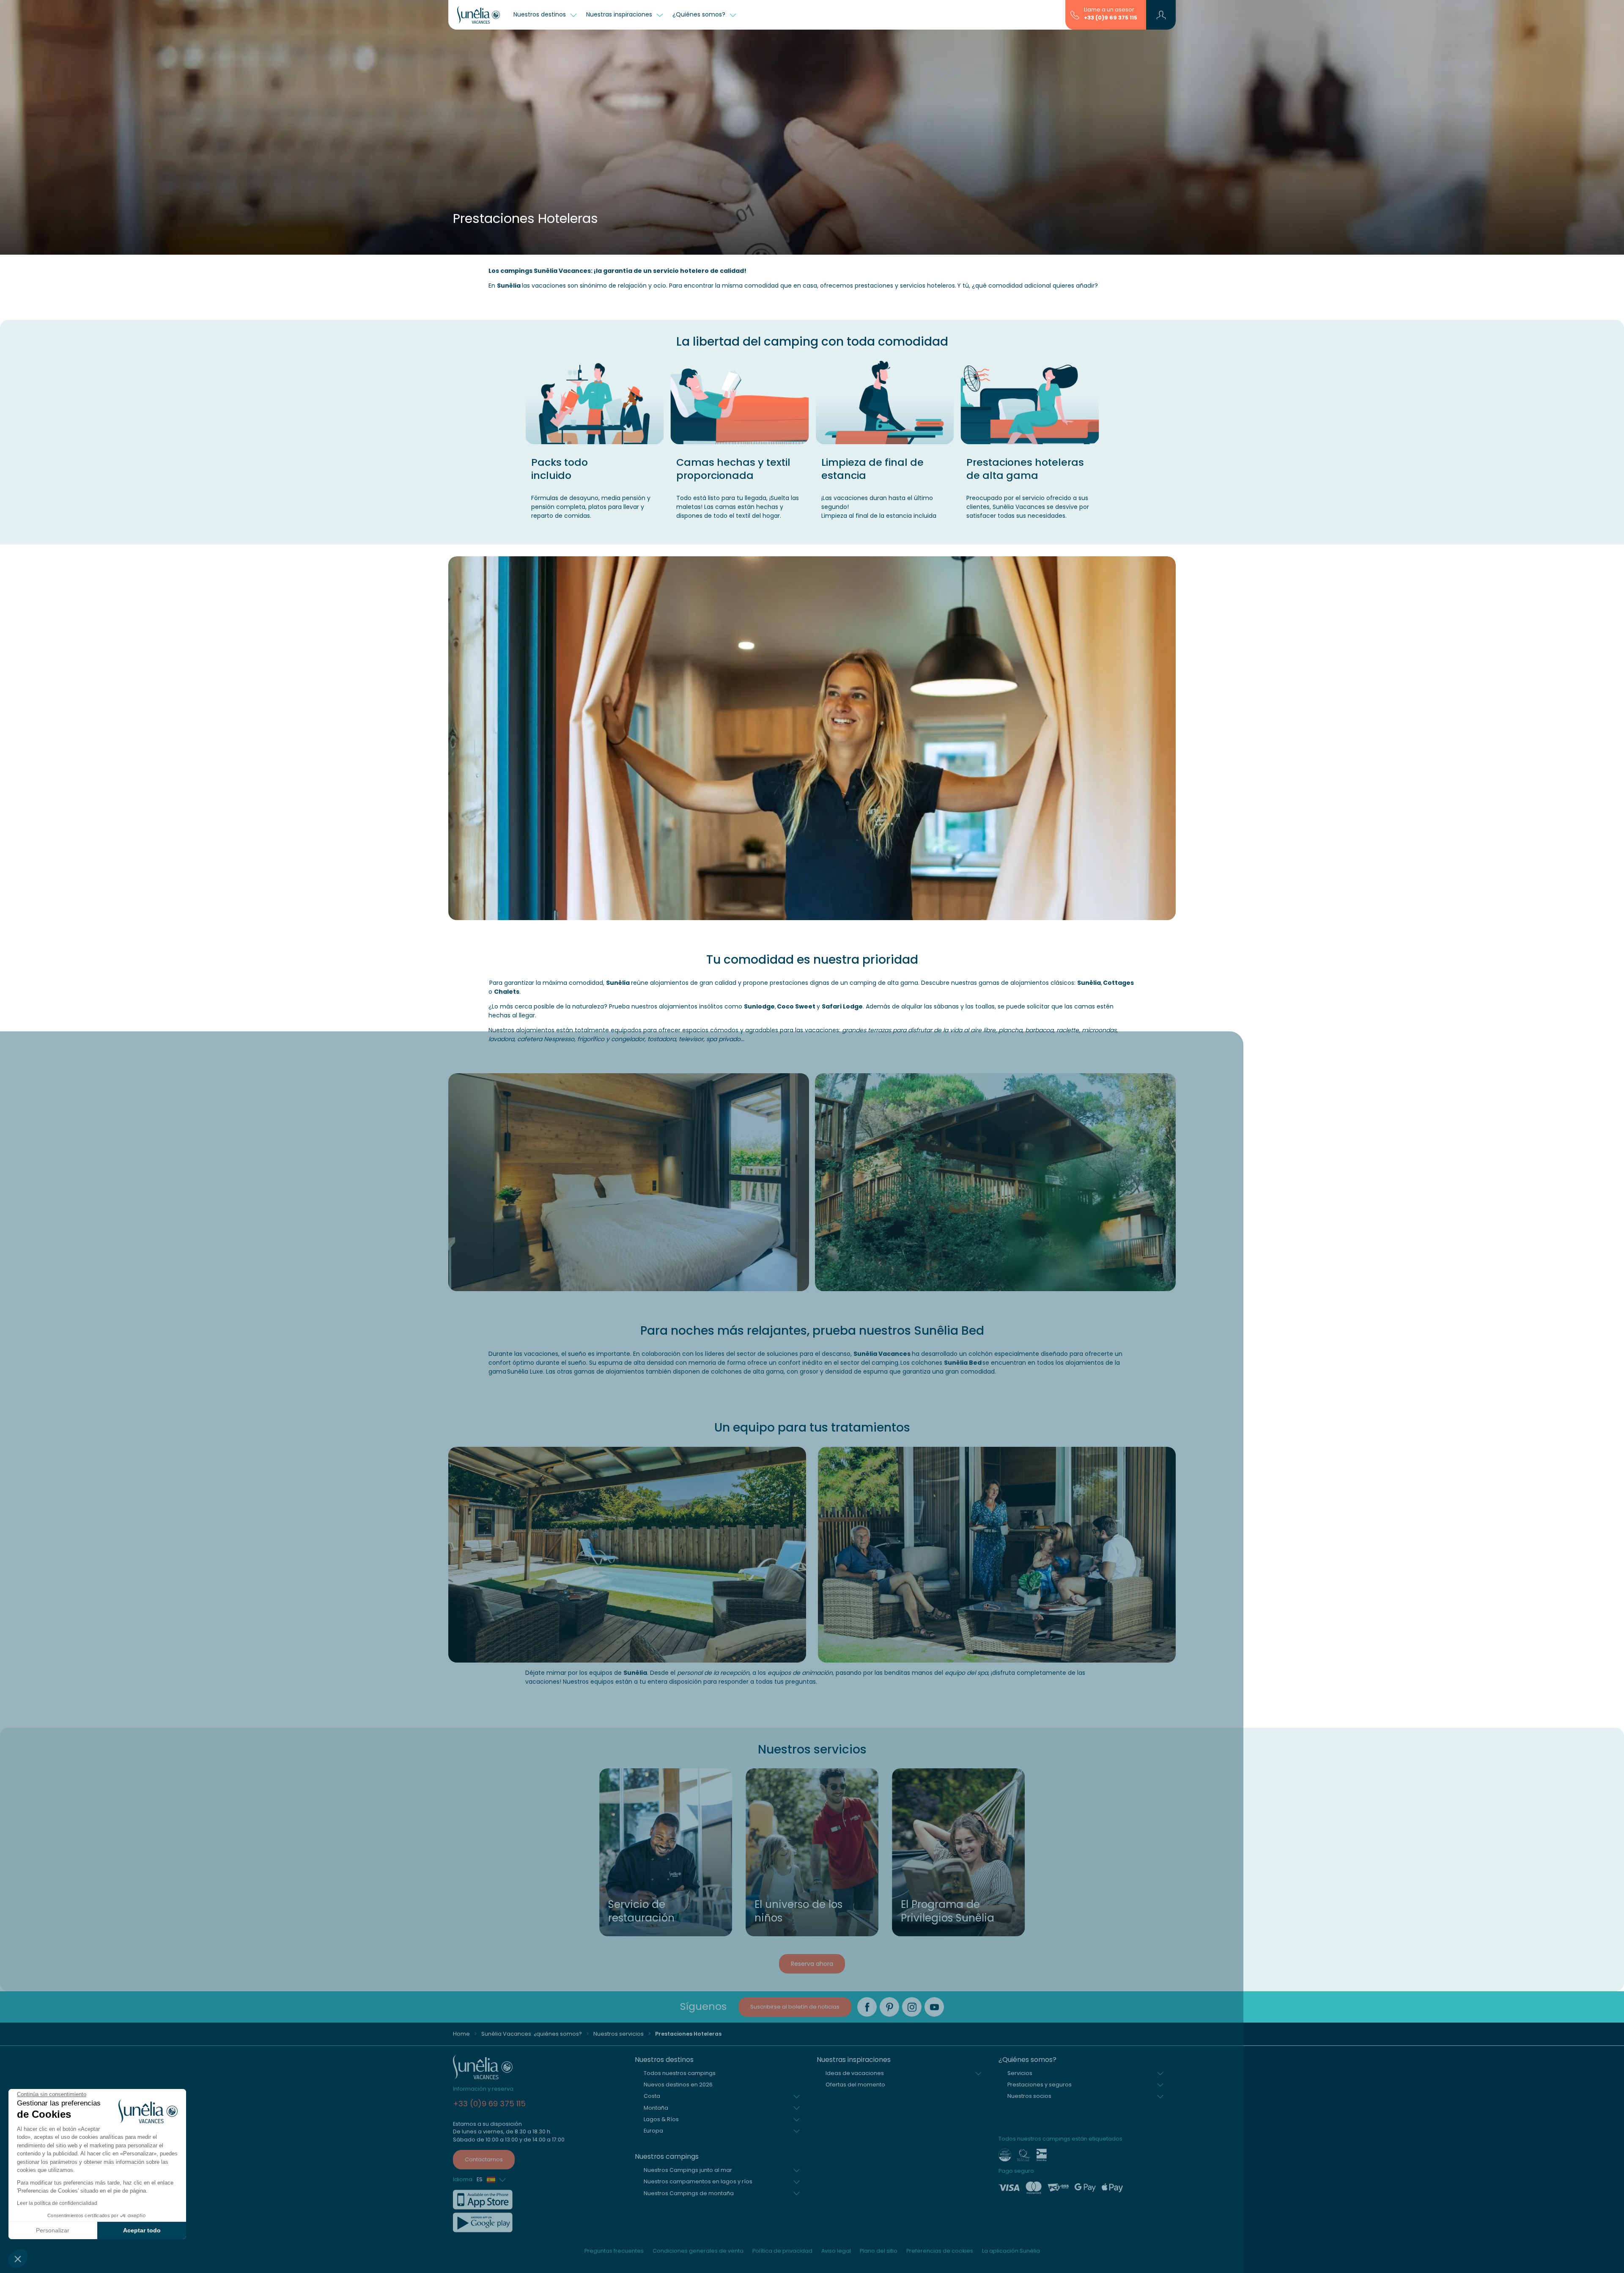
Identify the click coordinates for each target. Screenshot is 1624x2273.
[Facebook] (867, 2007)
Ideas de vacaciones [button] (855, 2073)
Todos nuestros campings (680, 2073)
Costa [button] (652, 2096)
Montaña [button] (656, 2108)
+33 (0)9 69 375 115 (1111, 18)
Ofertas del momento (855, 2085)
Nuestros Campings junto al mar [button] (688, 2170)
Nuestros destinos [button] (540, 14)
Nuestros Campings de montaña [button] (689, 2193)
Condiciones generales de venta (698, 2251)
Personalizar (53, 2230)
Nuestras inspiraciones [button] (620, 14)
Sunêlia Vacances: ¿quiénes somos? (532, 2034)
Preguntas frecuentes (614, 2251)
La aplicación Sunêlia (1011, 2251)
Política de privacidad (782, 2251)
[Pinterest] (889, 2007)
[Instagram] (912, 2007)
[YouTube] (934, 2007)
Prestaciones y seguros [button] (1040, 2085)
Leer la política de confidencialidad (57, 2203)
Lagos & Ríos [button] (661, 2119)
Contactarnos (484, 2159)
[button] (18, 2259)
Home (461, 2034)
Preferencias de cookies (940, 2251)
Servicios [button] (1020, 2073)
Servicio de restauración (641, 1911)
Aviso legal (836, 2251)
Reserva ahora (812, 1964)
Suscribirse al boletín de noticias (795, 2007)
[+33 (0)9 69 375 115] (1075, 14)
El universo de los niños (798, 1911)
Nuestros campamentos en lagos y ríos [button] (698, 2181)
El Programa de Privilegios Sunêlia (948, 1911)
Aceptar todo (142, 2230)
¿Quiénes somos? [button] (700, 14)
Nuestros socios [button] (1029, 2096)
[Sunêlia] (479, 15)
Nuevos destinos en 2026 (678, 2085)
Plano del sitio (879, 2251)
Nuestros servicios (619, 2034)
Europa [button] (653, 2131)
